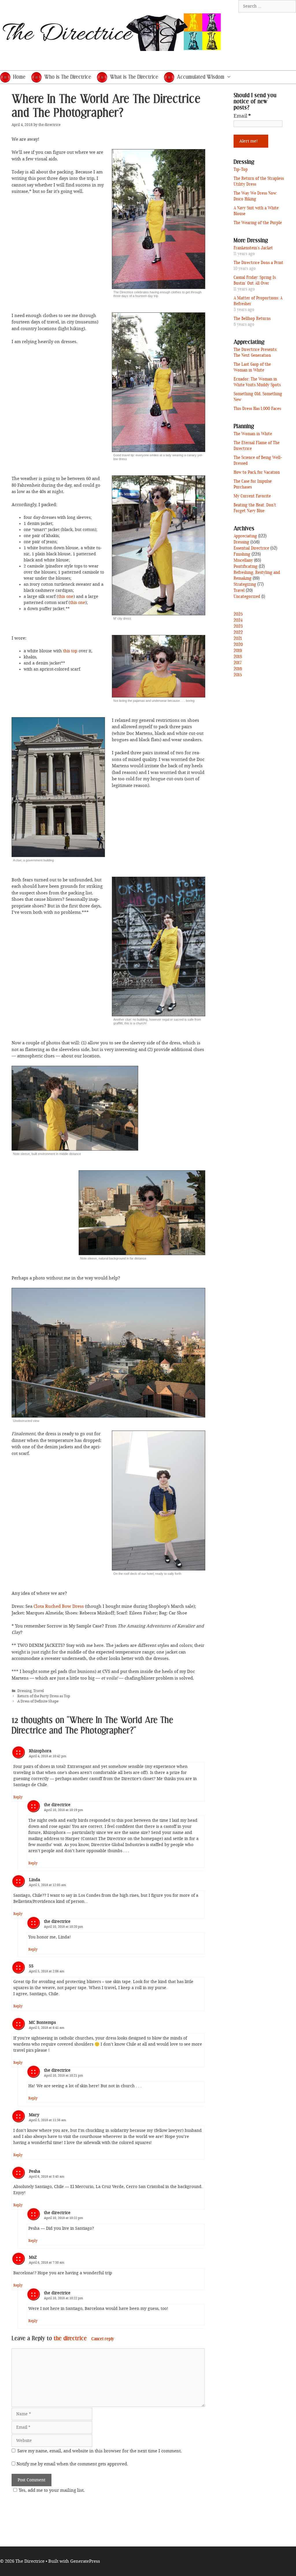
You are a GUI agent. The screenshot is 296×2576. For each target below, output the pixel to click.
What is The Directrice (134, 77)
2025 (238, 614)
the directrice (70, 2339)
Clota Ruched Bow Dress (59, 1606)
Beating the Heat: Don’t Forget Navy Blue (255, 508)
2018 (238, 657)
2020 (238, 645)
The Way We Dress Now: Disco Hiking (255, 196)
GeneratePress (85, 2561)
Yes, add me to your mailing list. (52, 2490)
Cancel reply (103, 2339)
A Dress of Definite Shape (38, 1701)
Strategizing (245, 585)
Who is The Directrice (68, 77)
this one (66, 597)
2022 (238, 633)
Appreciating (245, 536)
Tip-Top (241, 170)
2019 (238, 651)
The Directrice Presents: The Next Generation (255, 353)
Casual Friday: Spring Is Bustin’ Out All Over (255, 281)
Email (242, 116)
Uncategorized (247, 597)
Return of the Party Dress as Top (44, 1696)
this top (70, 651)
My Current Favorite (252, 496)
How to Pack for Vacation (257, 473)
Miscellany (243, 561)
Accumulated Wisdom (201, 77)
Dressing (24, 1691)
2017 (238, 663)
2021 (238, 639)
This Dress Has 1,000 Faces (257, 409)
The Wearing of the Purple (258, 223)
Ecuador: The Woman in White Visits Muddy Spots (257, 382)
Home (19, 77)
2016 (238, 669)
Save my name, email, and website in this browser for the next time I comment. (100, 2451)
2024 (238, 620)
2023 (238, 627)
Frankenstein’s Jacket (253, 248)
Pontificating (246, 567)
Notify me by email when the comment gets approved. (72, 2464)
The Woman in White (253, 434)
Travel (39, 1691)
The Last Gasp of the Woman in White (252, 367)
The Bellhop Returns (252, 319)
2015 (238, 675)
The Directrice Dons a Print (258, 263)
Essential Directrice (251, 548)
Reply (18, 1797)
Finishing (242, 554)
